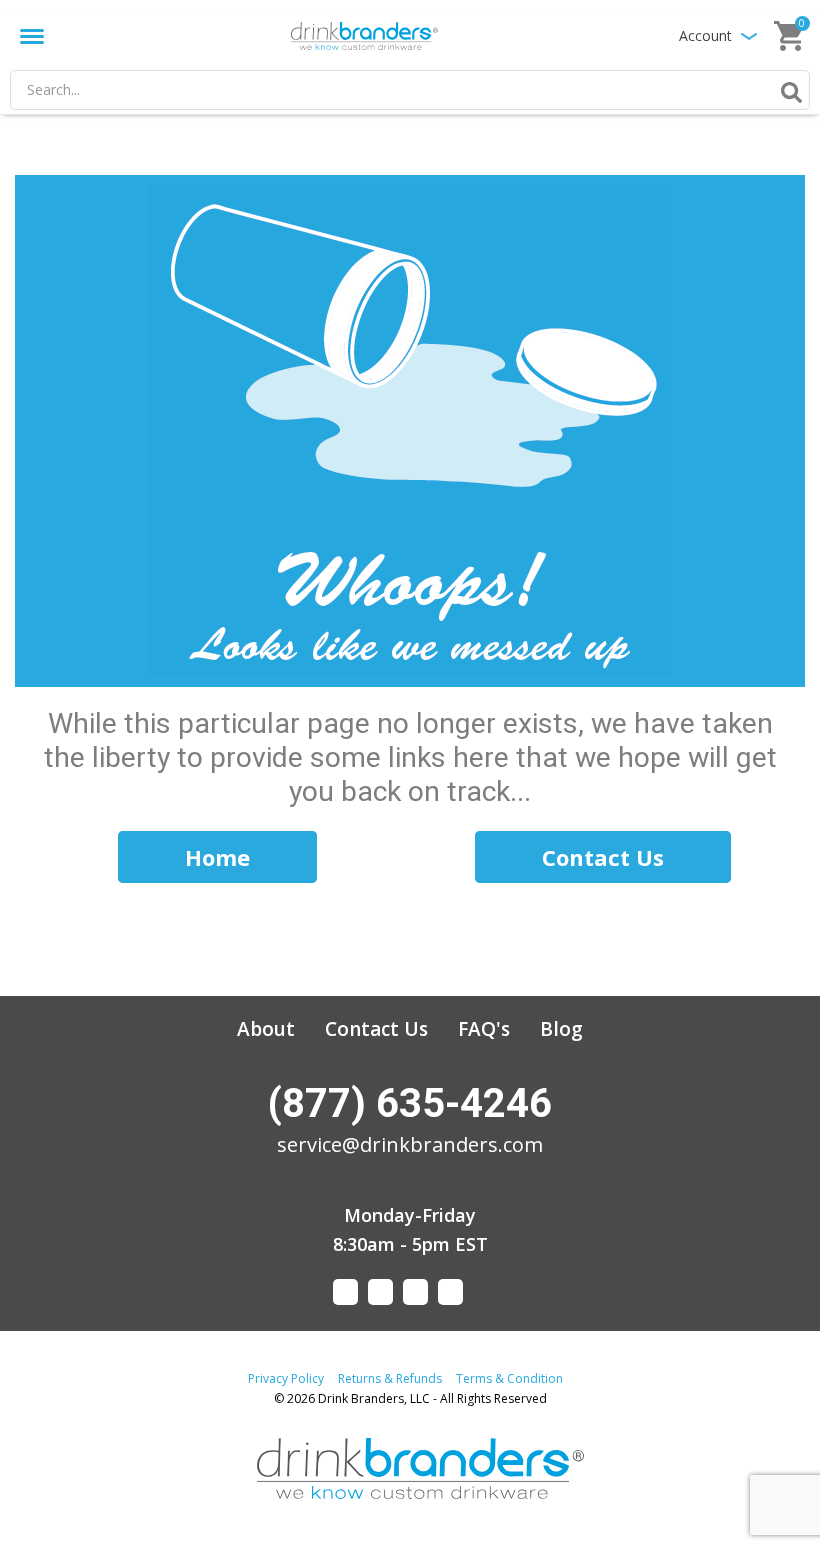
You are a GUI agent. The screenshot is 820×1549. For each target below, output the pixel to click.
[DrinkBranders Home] (364, 35)
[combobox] (410, 90)
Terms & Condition (509, 1378)
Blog (561, 1029)
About (266, 1029)
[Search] (788, 92)
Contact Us (376, 1029)
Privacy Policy (286, 1378)
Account (705, 35)
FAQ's (484, 1029)
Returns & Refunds (390, 1378)
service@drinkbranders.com (410, 1144)
